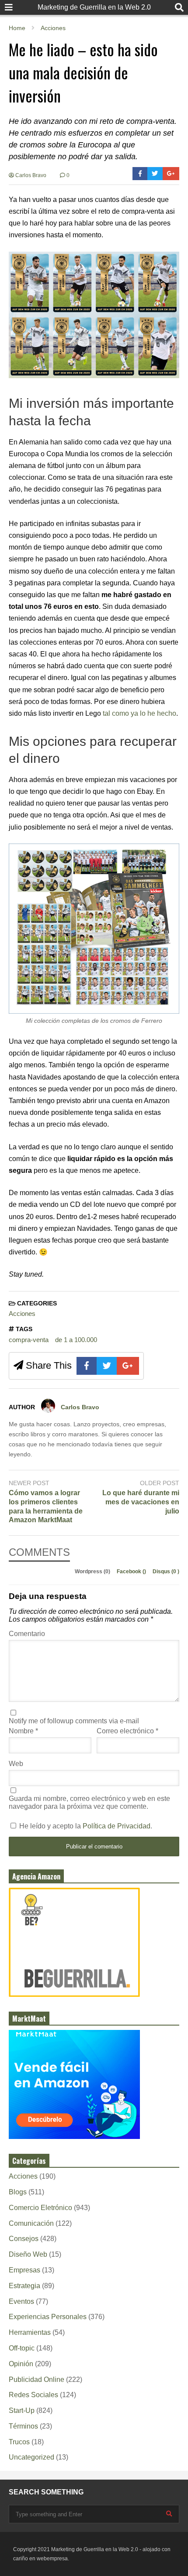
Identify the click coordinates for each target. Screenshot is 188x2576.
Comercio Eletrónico (40, 2208)
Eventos (21, 2301)
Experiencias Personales (48, 2317)
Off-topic (22, 2348)
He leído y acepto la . (85, 1826)
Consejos (24, 2239)
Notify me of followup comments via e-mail (74, 1721)
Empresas (24, 2270)
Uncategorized (31, 2457)
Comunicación (31, 2223)
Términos (23, 2426)
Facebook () (132, 1572)
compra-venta (29, 1340)
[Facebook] (140, 174)
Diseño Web (28, 2254)
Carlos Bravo (30, 175)
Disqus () (166, 1572)
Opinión (21, 2364)
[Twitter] (155, 174)
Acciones (22, 1314)
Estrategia (24, 2286)
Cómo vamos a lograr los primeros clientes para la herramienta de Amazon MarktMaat (46, 1506)
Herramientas (30, 2332)
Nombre (23, 1731)
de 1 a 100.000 (76, 1340)
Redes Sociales (33, 2395)
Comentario (27, 1634)
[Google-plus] (171, 174)
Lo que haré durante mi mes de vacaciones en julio (141, 1502)
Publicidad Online (37, 2380)
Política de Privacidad (117, 1826)
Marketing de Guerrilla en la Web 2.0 (94, 7)
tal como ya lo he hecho (139, 713)
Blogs (18, 2192)
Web (16, 1764)
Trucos (19, 2442)
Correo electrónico (127, 1731)
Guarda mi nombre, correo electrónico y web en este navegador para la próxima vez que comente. (89, 1802)
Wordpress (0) (93, 1572)
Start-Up (22, 2410)
